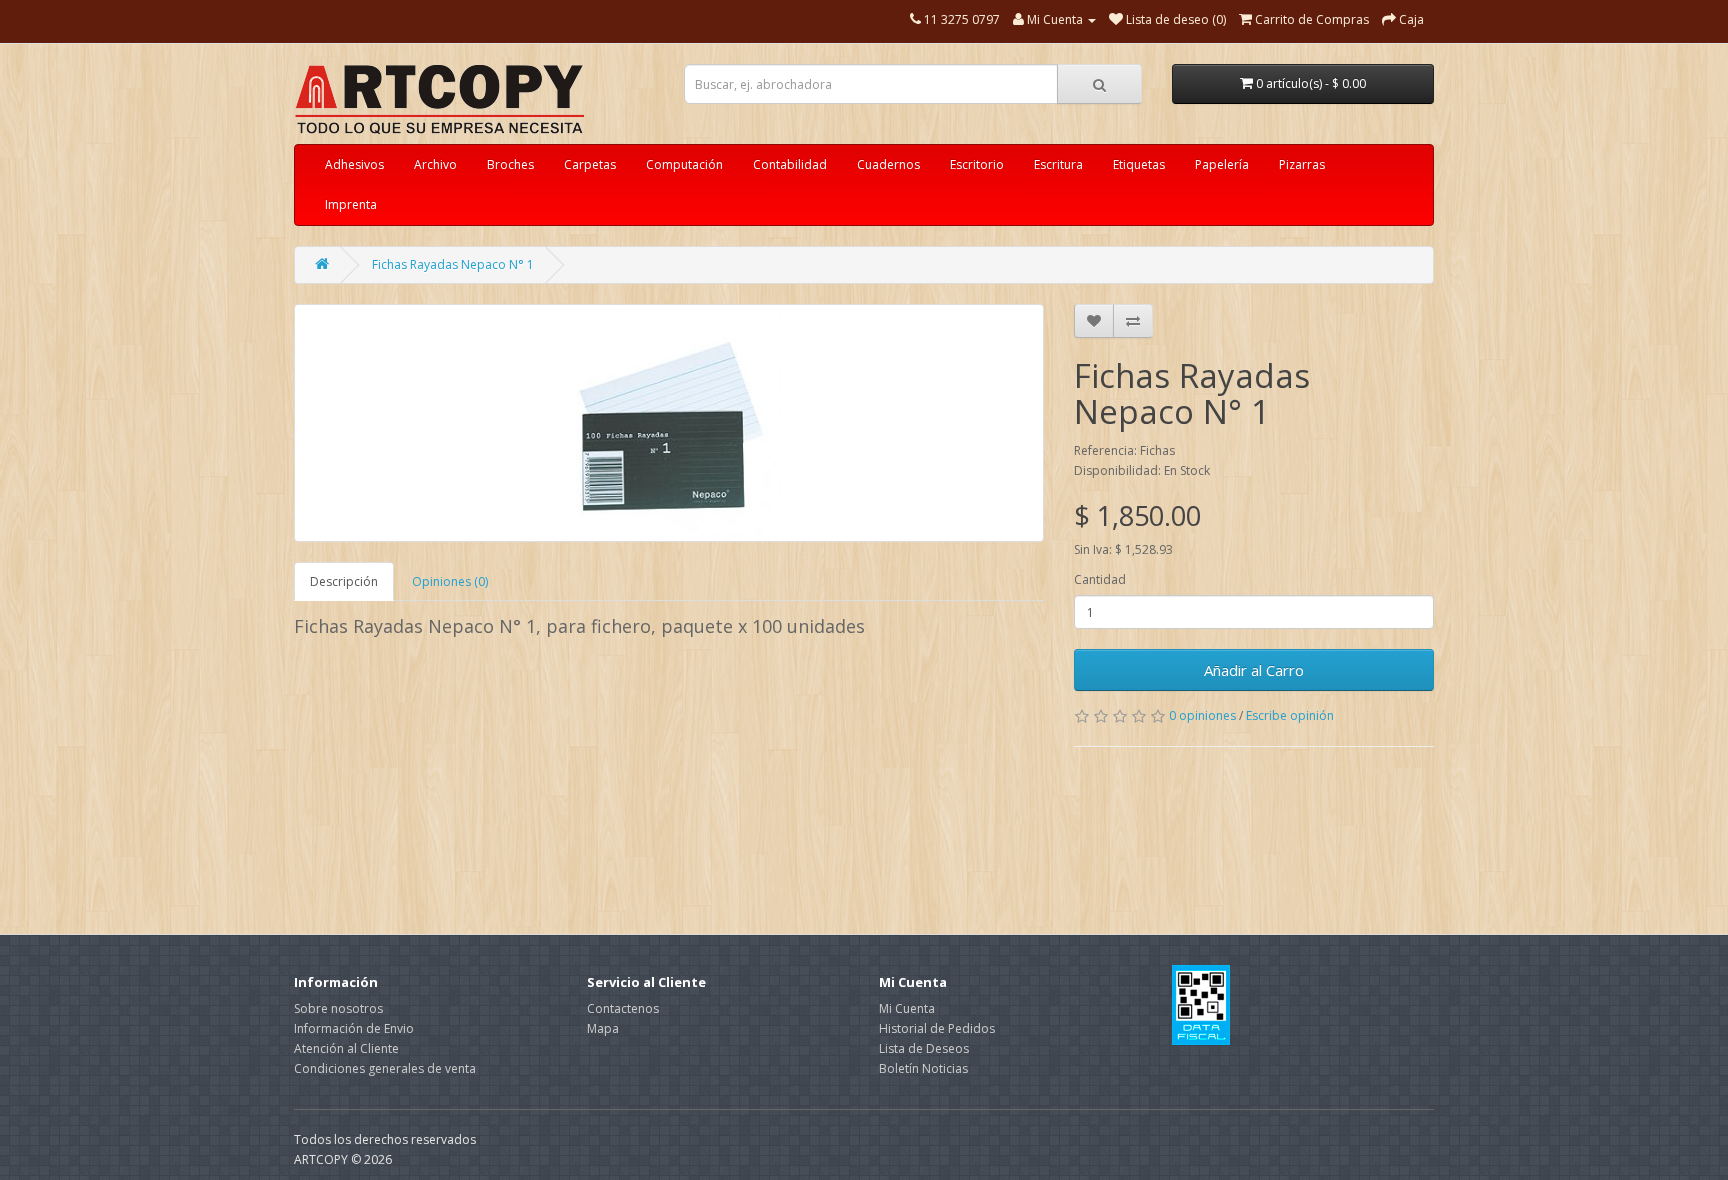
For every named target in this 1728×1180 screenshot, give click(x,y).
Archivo (435, 164)
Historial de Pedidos (937, 1028)
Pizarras (1302, 164)
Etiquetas (1139, 164)
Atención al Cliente (346, 1048)
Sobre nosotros (338, 1008)
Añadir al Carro (1254, 670)
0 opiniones (1202, 715)
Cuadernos (888, 164)
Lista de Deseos (924, 1048)
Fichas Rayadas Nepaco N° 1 (453, 264)
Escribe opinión (1290, 715)
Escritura (1058, 164)
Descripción (344, 581)
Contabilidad (790, 164)
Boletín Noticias (923, 1068)
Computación (684, 164)
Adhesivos (354, 164)
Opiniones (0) (450, 581)
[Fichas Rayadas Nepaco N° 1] (669, 423)
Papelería (1222, 164)
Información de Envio (354, 1028)
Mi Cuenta (907, 1008)
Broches (510, 164)
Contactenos (623, 1008)
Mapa (603, 1028)
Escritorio (977, 164)
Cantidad (1100, 579)
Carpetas (590, 164)
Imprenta (351, 204)
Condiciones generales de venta (385, 1068)
